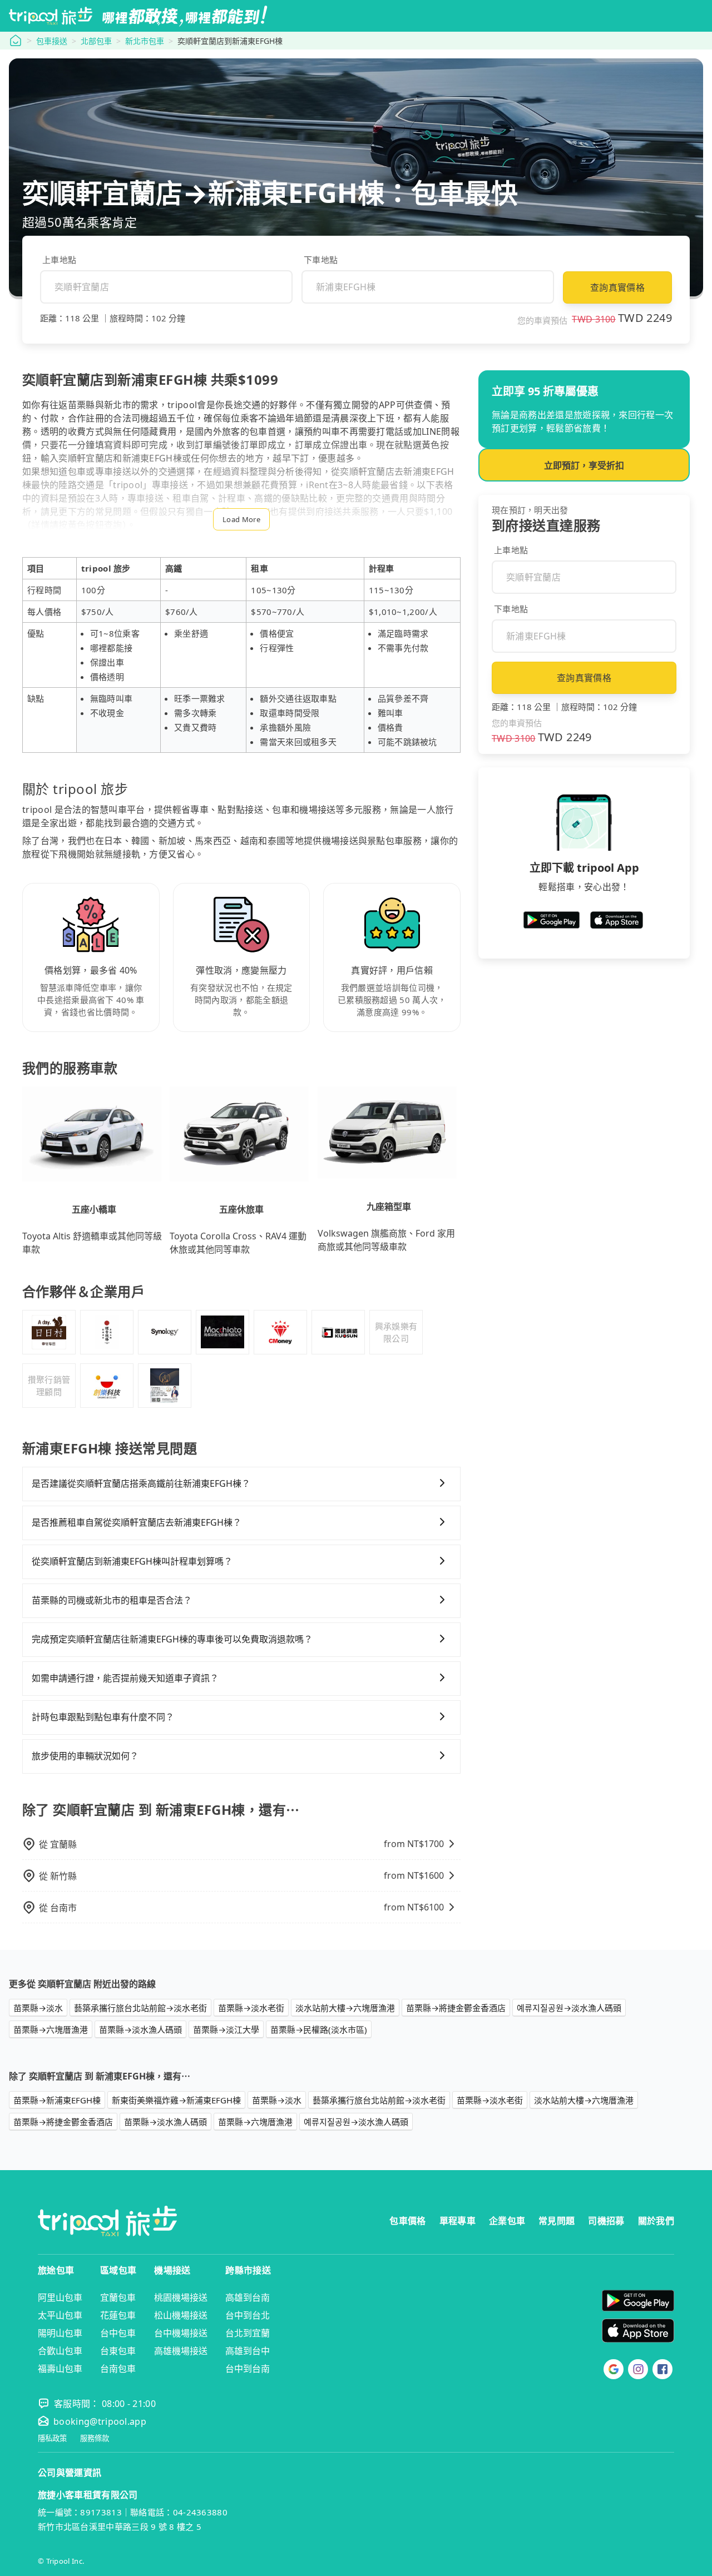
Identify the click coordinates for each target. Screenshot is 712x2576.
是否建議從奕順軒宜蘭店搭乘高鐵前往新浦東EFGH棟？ (141, 1483)
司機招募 (606, 2221)
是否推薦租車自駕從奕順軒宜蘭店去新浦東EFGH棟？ (137, 1522)
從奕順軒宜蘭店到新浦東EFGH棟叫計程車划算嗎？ (132, 1561)
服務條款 (95, 2438)
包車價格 (407, 2221)
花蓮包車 (118, 2315)
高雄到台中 (248, 2351)
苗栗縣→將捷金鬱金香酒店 (456, 2008)
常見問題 (557, 2221)
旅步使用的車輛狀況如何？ (85, 1756)
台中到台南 (248, 2369)
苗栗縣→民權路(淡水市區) (319, 2029)
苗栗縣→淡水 (38, 2008)
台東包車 (118, 2351)
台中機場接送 (181, 2333)
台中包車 (118, 2333)
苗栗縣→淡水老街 (251, 2008)
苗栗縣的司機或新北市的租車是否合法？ (112, 1600)
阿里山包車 (60, 2297)
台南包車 (118, 2369)
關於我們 (656, 2221)
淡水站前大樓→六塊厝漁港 (345, 2008)
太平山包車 (60, 2315)
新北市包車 (145, 41)
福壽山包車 (60, 2369)
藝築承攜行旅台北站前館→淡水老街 (140, 2008)
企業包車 (507, 2221)
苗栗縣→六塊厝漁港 (51, 2029)
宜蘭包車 (118, 2297)
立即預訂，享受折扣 (584, 465)
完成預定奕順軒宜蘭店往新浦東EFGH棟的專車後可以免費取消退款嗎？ (172, 1639)
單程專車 (458, 2221)
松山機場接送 (181, 2315)
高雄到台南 (248, 2297)
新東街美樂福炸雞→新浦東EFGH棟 (176, 2100)
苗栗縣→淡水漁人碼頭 (140, 2029)
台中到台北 (248, 2315)
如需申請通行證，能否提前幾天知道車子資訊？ (125, 1678)
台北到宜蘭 (248, 2333)
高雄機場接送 (181, 2351)
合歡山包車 (60, 2351)
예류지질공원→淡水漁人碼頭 (569, 2008)
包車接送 (52, 41)
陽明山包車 (60, 2333)
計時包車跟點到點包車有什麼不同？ (103, 1717)
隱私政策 (52, 2438)
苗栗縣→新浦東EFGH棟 (57, 2100)
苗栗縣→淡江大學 (226, 2029)
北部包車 (96, 41)
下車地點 (321, 260)
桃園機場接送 (181, 2297)
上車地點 (59, 260)
